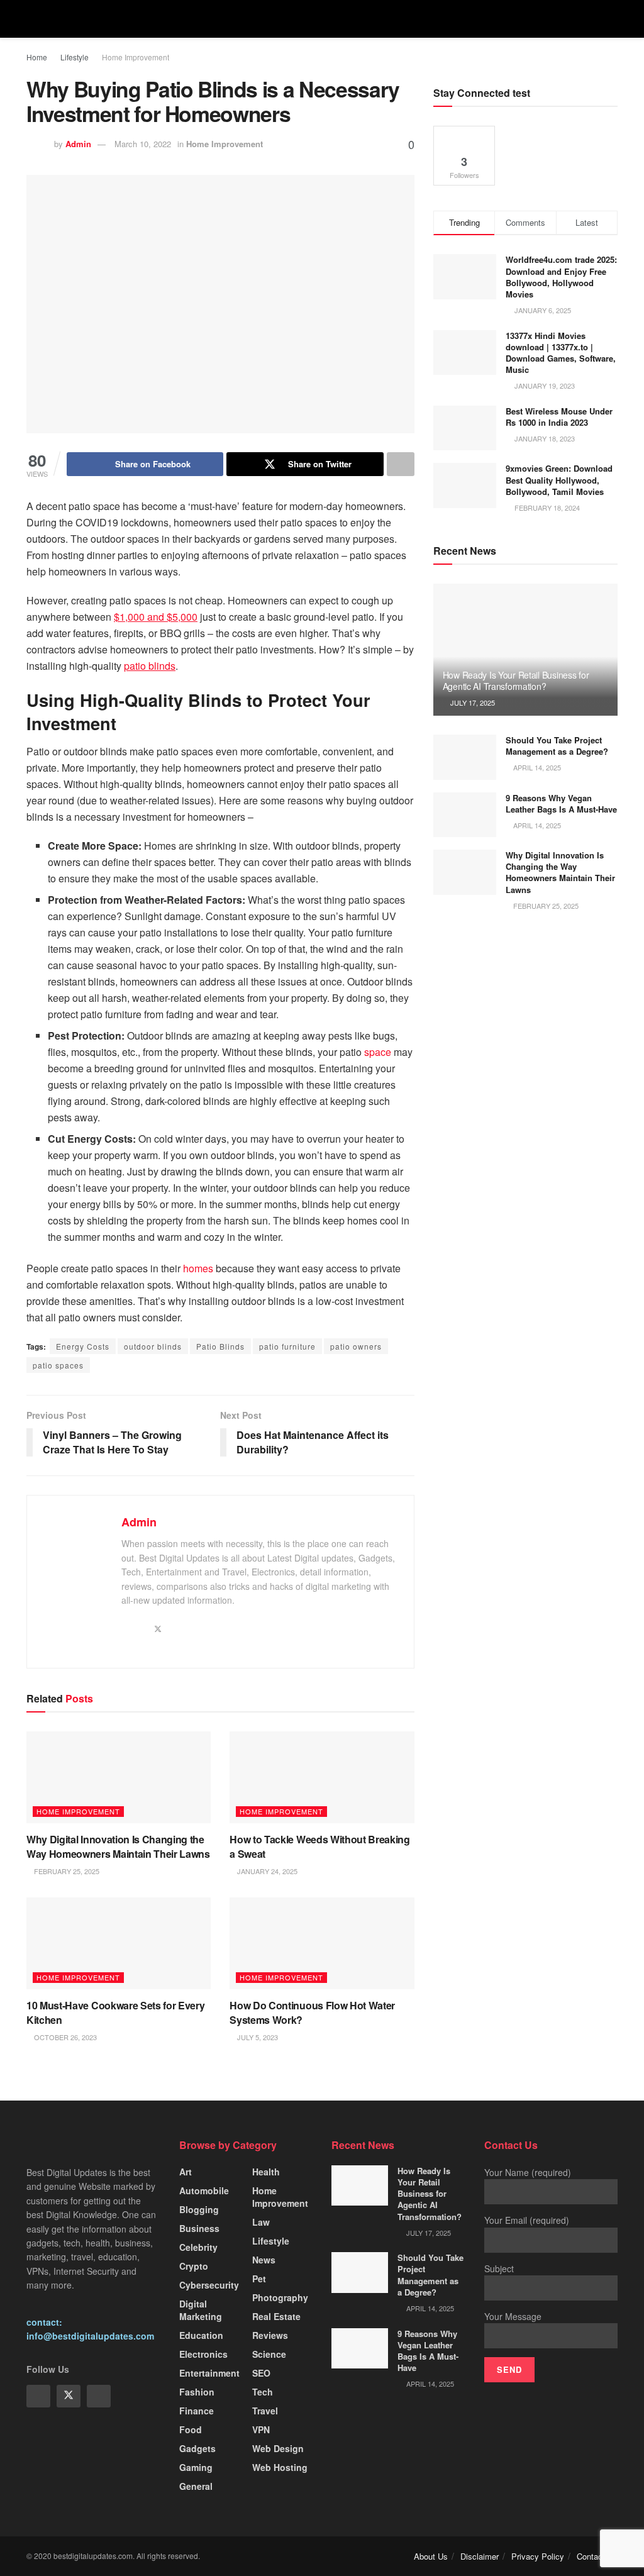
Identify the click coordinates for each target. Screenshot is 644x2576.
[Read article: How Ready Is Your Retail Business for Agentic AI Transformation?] (525, 650)
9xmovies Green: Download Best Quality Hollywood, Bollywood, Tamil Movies (559, 480)
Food (191, 2429)
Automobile (204, 2190)
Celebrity (198, 2247)
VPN (261, 2429)
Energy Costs (83, 1346)
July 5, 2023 (257, 2037)
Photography (280, 2297)
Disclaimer (480, 2556)
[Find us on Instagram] (99, 2396)
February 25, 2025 (66, 1871)
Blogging (199, 2209)
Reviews (270, 2335)
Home (37, 57)
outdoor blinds (153, 1346)
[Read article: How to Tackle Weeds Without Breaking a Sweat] (322, 1778)
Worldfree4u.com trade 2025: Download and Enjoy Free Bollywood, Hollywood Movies (561, 277)
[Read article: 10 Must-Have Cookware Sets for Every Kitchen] (119, 1944)
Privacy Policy (538, 2556)
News (264, 2260)
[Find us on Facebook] (38, 2396)
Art (186, 2172)
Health (266, 2172)
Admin (78, 144)
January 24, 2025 (266, 1871)
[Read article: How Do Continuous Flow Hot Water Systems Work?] (322, 1944)
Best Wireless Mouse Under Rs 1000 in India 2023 (559, 417)
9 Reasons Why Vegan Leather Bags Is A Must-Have (561, 803)
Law (261, 2222)
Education (201, 2335)
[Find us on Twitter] (69, 2396)
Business (199, 2228)
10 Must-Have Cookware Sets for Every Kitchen (115, 2012)
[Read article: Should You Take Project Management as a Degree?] (465, 757)
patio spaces (58, 1365)
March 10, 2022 (143, 144)
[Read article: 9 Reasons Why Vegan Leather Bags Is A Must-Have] (465, 815)
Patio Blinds (220, 1346)
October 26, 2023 (64, 2037)
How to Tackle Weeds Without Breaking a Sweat (319, 1846)
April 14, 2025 (536, 767)
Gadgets (197, 2448)
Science (269, 2354)
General (196, 2486)
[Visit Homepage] (322, 19)
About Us (431, 2556)
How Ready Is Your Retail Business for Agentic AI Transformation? (516, 680)
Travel (265, 2411)
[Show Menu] (32, 19)
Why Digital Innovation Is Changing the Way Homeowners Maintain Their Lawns (118, 1846)
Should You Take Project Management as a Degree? (557, 746)
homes (198, 1268)
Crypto (194, 2266)
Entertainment (209, 2373)
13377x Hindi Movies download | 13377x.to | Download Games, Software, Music (561, 353)
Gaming (196, 2467)
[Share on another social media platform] (401, 464)
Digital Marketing (201, 2310)
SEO (261, 2373)
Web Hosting (280, 2467)
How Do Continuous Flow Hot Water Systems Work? (312, 2012)
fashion (197, 2392)
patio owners (356, 1346)
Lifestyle (75, 57)
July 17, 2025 (472, 702)
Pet (259, 2279)
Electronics (203, 2354)
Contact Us (597, 2556)
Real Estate (276, 2316)
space (378, 1052)
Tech (263, 2392)
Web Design (278, 2448)
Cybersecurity (209, 2285)
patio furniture (287, 1346)
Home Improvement (136, 57)
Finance (197, 2411)
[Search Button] (612, 19)
